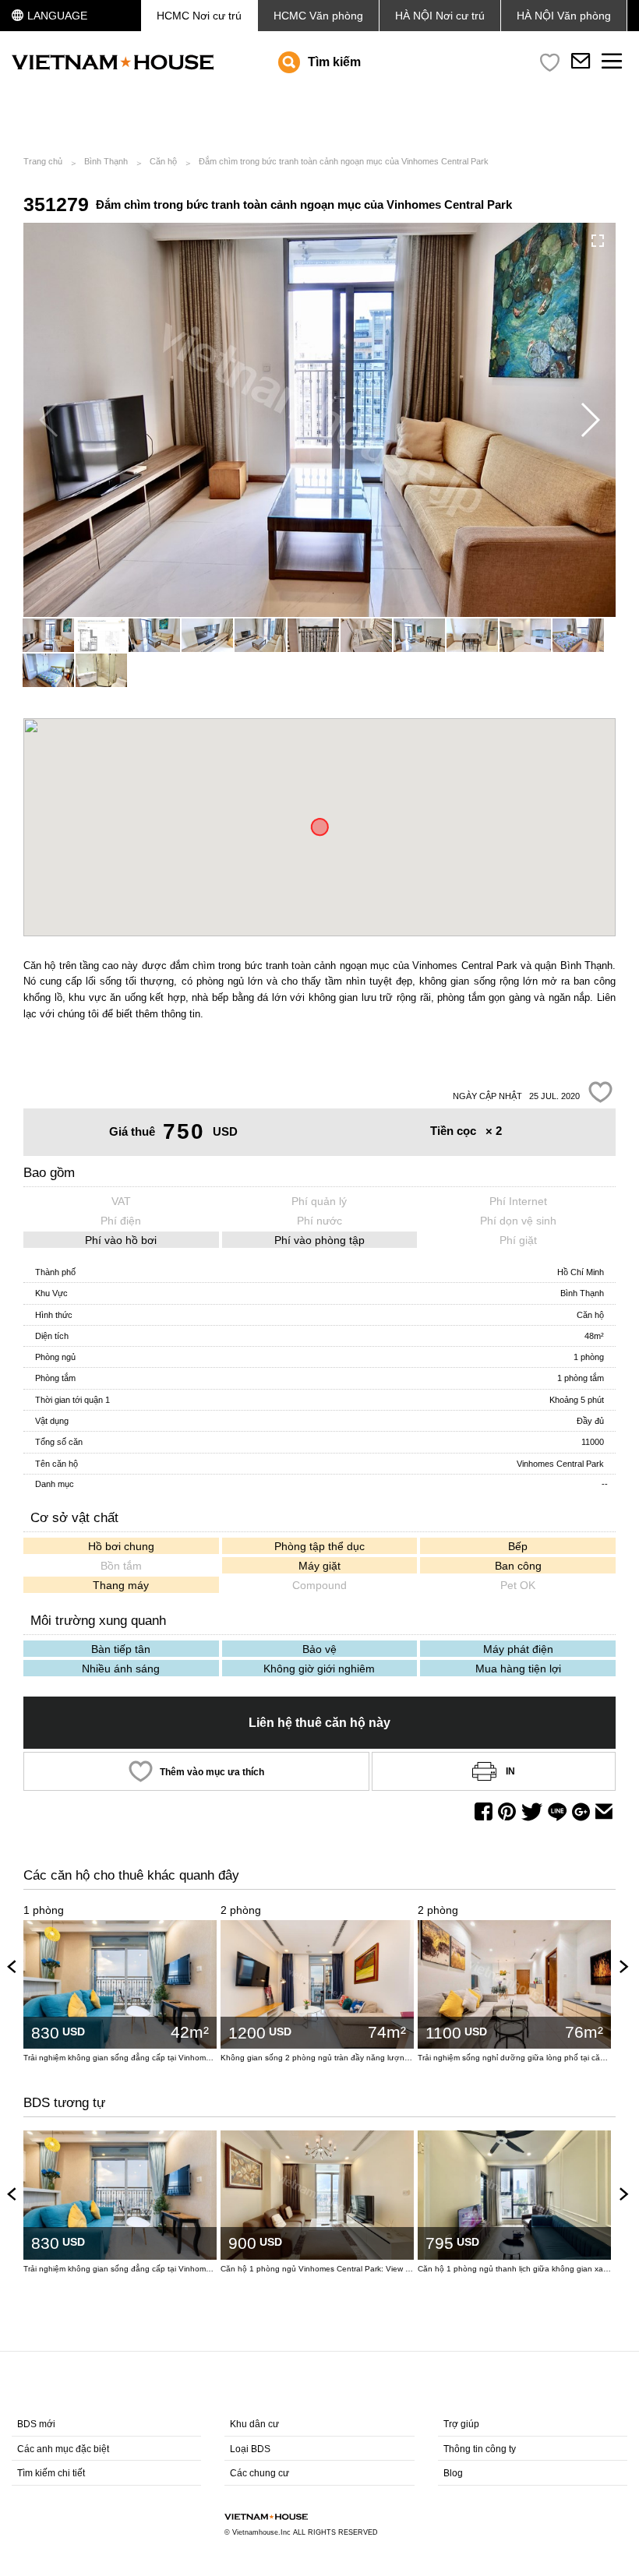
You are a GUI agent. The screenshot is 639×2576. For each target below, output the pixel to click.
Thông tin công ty (480, 2449)
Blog (453, 2473)
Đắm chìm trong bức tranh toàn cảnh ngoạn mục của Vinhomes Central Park (344, 161)
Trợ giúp (461, 2424)
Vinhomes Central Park (560, 1464)
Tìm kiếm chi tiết (51, 2473)
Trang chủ (43, 161)
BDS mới (36, 2424)
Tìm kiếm (334, 62)
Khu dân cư (254, 2424)
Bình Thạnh (106, 161)
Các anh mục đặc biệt (63, 2449)
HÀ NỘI (564, 16)
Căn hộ (163, 161)
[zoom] (598, 241)
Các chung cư (259, 2473)
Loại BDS (250, 2449)
